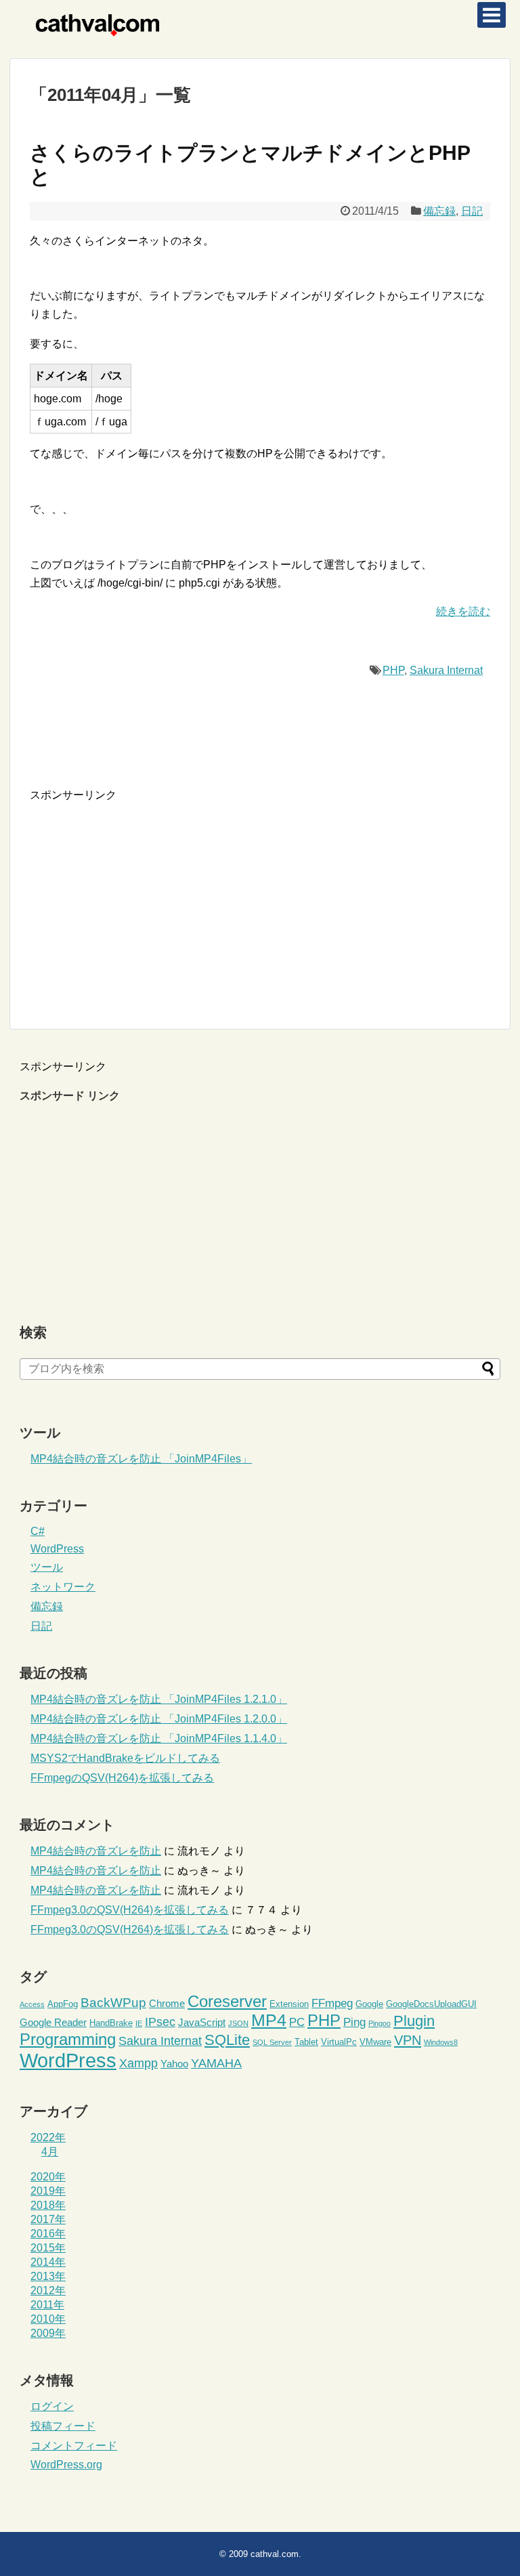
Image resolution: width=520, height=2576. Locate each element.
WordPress (57, 1549)
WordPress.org (66, 2465)
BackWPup (113, 2003)
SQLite (227, 2040)
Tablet (306, 2042)
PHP (393, 670)
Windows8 (441, 2042)
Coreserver (227, 2001)
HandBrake (111, 2023)
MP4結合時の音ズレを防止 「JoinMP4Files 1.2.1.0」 (159, 1699)
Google (369, 2004)
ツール (47, 1567)
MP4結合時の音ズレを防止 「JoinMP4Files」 (141, 1459)
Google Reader (53, 2022)
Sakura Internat (446, 670)
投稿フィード (63, 2426)
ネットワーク (63, 1587)
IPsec (160, 2022)
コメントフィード (74, 2446)
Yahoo (174, 2064)
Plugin (414, 2021)
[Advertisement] (144, 898)
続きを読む (463, 611)
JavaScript (202, 2022)
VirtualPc (339, 2042)
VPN (408, 2040)
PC (297, 2022)
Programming (68, 2039)
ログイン (52, 2406)
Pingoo (380, 2023)
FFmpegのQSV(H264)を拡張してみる (122, 1778)
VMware (375, 2042)
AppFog (63, 2004)
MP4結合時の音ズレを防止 (96, 1851)
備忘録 (439, 211)
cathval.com (275, 2554)
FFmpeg (332, 2003)
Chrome (167, 2003)
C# (38, 1531)
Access (32, 2004)
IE (139, 2023)
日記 (472, 211)
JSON (238, 2023)
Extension (289, 2004)
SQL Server (272, 2042)
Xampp (138, 2063)
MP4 (269, 2020)
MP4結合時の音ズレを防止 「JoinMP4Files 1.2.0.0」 (159, 1719)
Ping (354, 2022)
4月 (50, 2152)
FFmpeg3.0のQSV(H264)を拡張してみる (130, 1910)
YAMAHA (216, 2063)
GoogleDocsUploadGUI (431, 2004)
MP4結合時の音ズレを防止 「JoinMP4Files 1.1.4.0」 (159, 1738)
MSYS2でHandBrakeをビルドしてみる (125, 1758)
